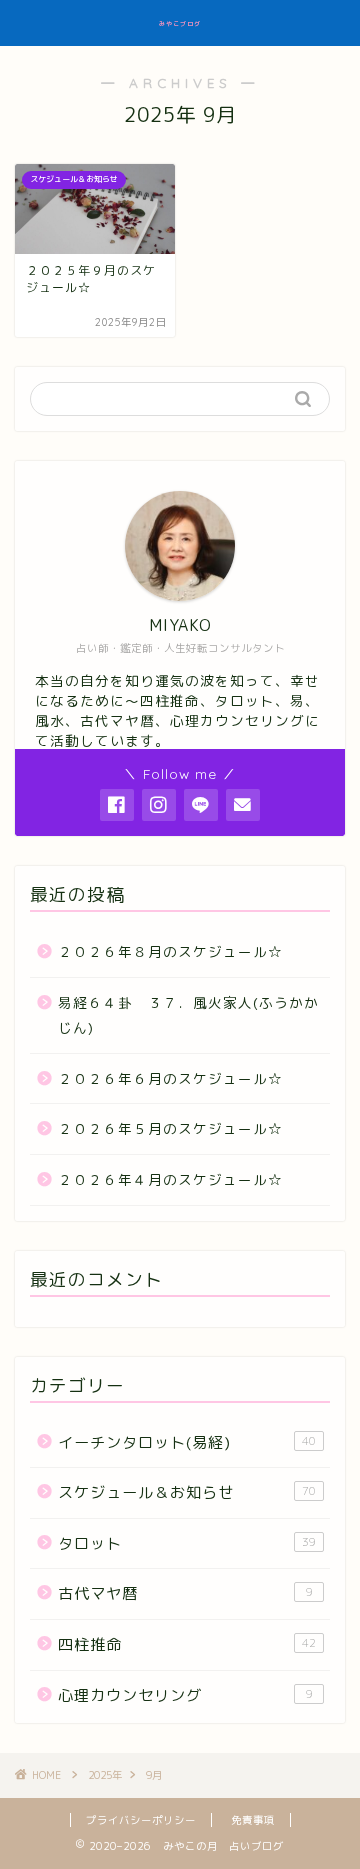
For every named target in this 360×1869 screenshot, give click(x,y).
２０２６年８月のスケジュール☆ (170, 951)
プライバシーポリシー (141, 1820)
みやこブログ (180, 24)
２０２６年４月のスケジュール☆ (170, 1179)
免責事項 (253, 1820)
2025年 (105, 1775)
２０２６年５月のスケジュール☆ (170, 1128)
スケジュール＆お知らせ (187, 1492)
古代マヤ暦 (185, 1593)
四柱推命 (187, 1644)
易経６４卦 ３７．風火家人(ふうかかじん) (188, 1015)
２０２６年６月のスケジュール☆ (170, 1078)
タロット (187, 1543)
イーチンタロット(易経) (187, 1442)
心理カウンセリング (185, 1695)
